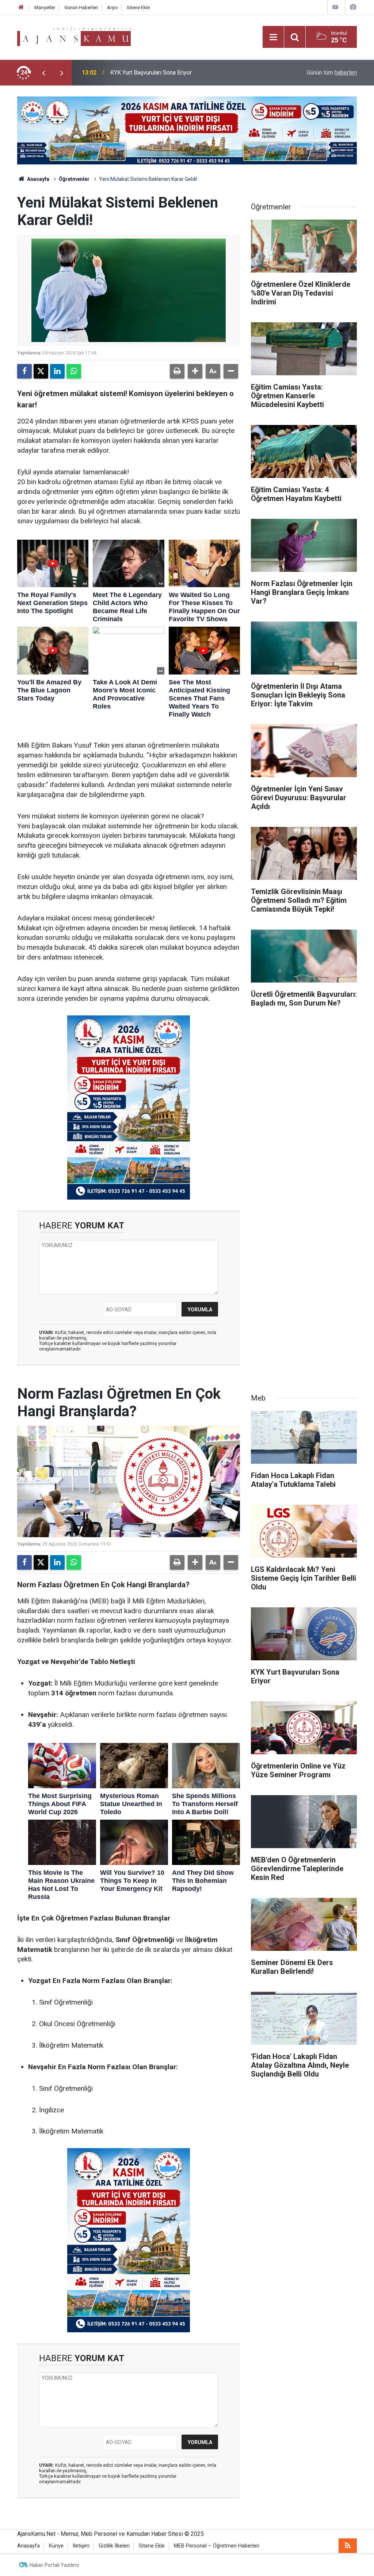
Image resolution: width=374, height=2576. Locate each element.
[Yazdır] (177, 371)
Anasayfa (38, 179)
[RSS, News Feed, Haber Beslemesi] (348, 2546)
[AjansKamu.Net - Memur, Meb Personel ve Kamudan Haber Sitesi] (74, 36)
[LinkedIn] (57, 371)
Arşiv (112, 7)
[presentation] (43, 73)
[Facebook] (24, 371)
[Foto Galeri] (353, 7)
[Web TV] (335, 7)
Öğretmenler (74, 179)
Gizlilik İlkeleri (114, 2546)
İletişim (81, 2546)
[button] (195, 371)
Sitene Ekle (138, 7)
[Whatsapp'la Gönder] (74, 371)
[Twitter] (41, 371)
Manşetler (45, 7)
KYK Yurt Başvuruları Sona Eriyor (151, 73)
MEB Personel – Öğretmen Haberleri (217, 2546)
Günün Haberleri (81, 7)
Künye (56, 2546)
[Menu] (273, 37)
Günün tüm (332, 73)
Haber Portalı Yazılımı (54, 2565)
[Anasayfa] (21, 7)
